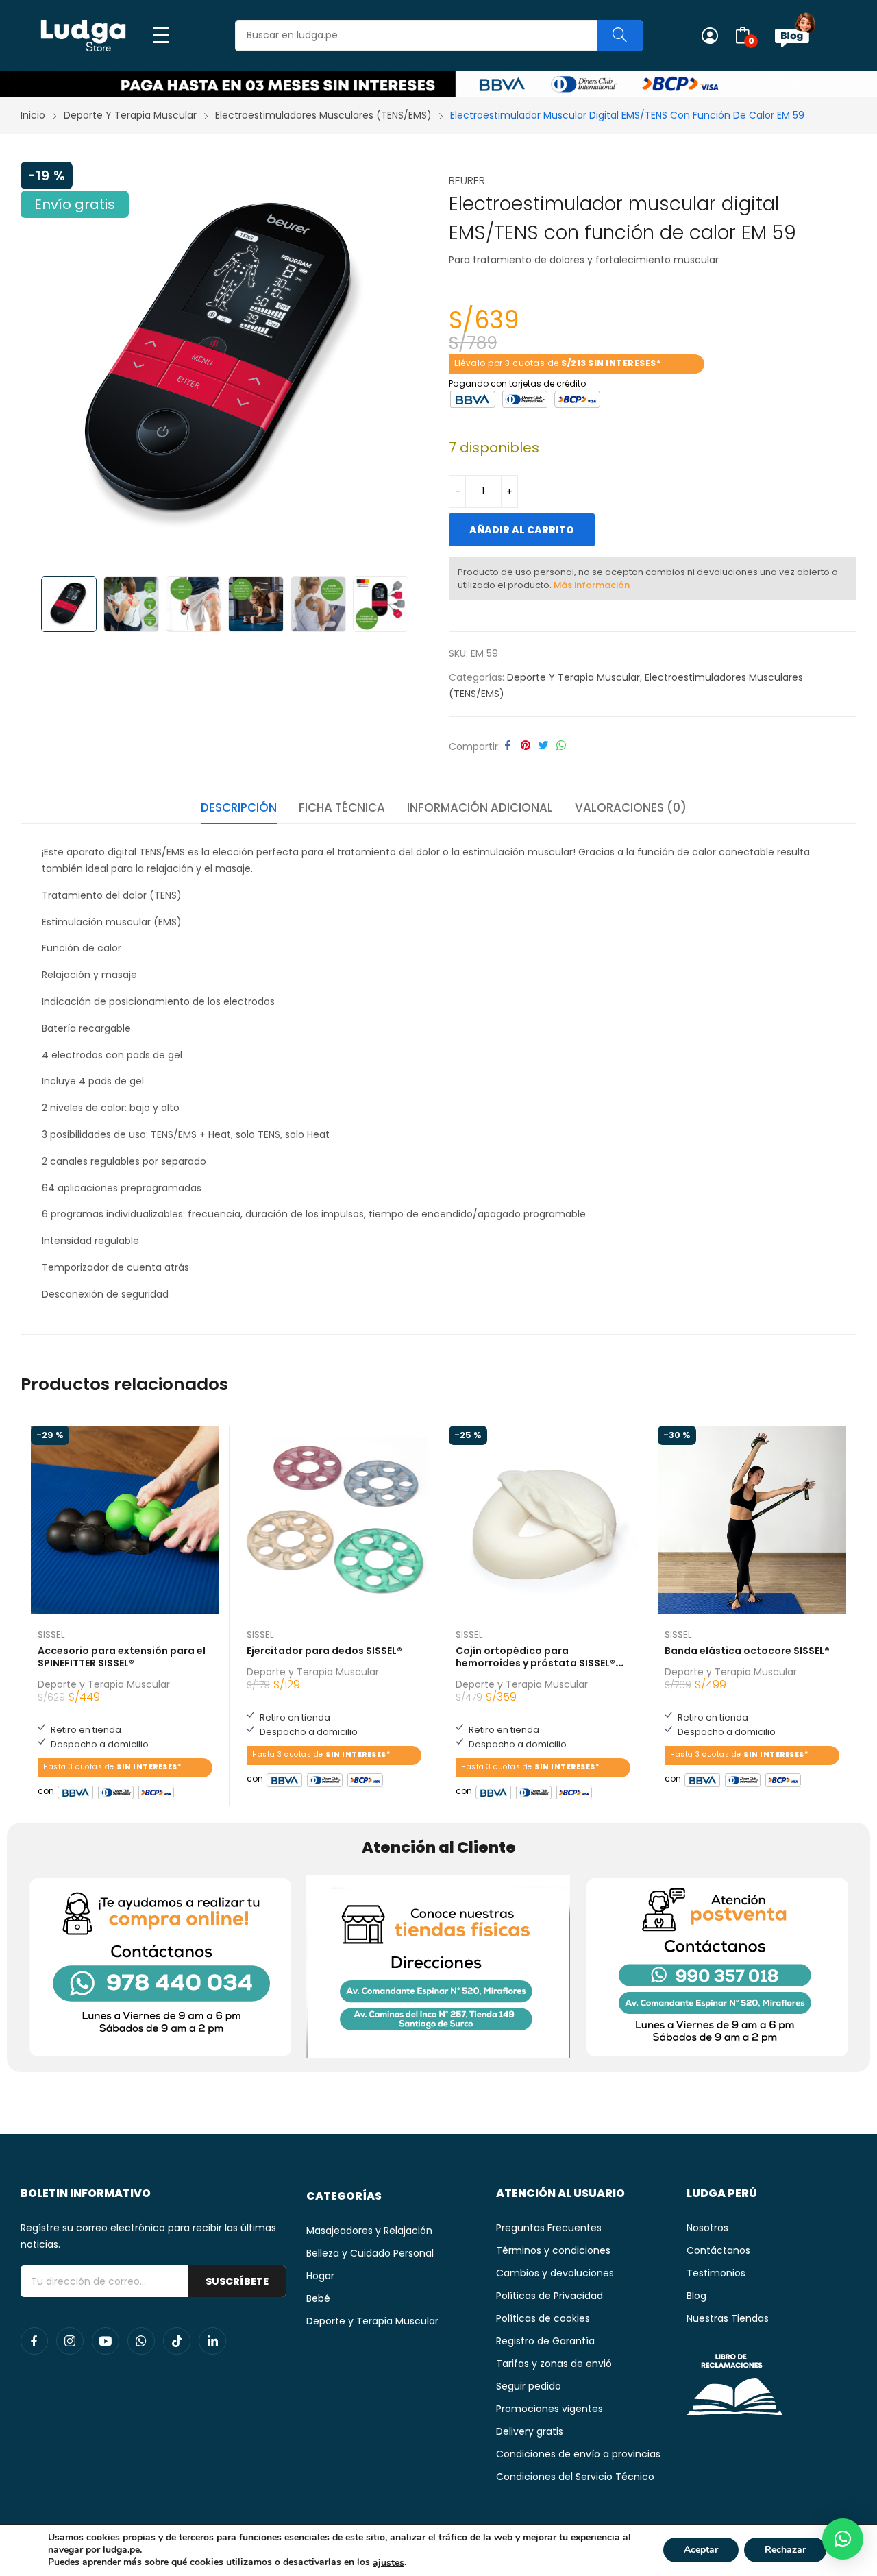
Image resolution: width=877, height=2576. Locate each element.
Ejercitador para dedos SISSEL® (324, 1651)
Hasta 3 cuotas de (112, 1767)
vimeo (212, 2341)
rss (177, 2341)
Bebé (318, 2298)
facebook (34, 2341)
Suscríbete (237, 2281)
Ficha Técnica (342, 807)
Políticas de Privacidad (549, 2296)
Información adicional (480, 807)
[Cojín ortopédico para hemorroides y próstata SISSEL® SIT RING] (543, 1520)
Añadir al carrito (522, 530)
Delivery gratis (530, 2431)
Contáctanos (718, 2250)
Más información (592, 585)
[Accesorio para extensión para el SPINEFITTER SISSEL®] (125, 1520)
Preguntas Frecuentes (549, 2228)
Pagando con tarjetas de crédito (517, 382)
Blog (696, 2296)
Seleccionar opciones (421, 1775)
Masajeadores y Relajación (369, 2231)
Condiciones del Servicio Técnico (575, 2477)
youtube (106, 2341)
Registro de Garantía (545, 2341)
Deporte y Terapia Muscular (573, 677)
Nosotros (707, 2228)
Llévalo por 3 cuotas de (558, 363)
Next (411, 365)
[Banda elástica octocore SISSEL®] (752, 1520)
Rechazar (785, 2550)
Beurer (467, 181)
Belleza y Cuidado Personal (370, 2253)
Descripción (239, 807)
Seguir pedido (529, 2386)
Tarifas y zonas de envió (554, 2364)
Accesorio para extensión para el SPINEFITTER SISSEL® (122, 1657)
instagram (70, 2341)
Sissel (51, 1635)
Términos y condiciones (553, 2250)
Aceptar (701, 2550)
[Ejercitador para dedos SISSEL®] (334, 1520)
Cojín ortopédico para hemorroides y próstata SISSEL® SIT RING (535, 1663)
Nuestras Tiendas (728, 2318)
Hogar (320, 2276)
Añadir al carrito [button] (212, 1788)
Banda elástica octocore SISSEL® (747, 1651)
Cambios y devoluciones (555, 2273)
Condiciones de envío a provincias (578, 2454)
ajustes (388, 2563)
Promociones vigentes (549, 2409)
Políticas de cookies (543, 2318)
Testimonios (716, 2273)
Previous (38, 365)
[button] (843, 2539)
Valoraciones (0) (631, 807)
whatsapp (141, 2341)
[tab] (239, 810)
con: (47, 1789)
